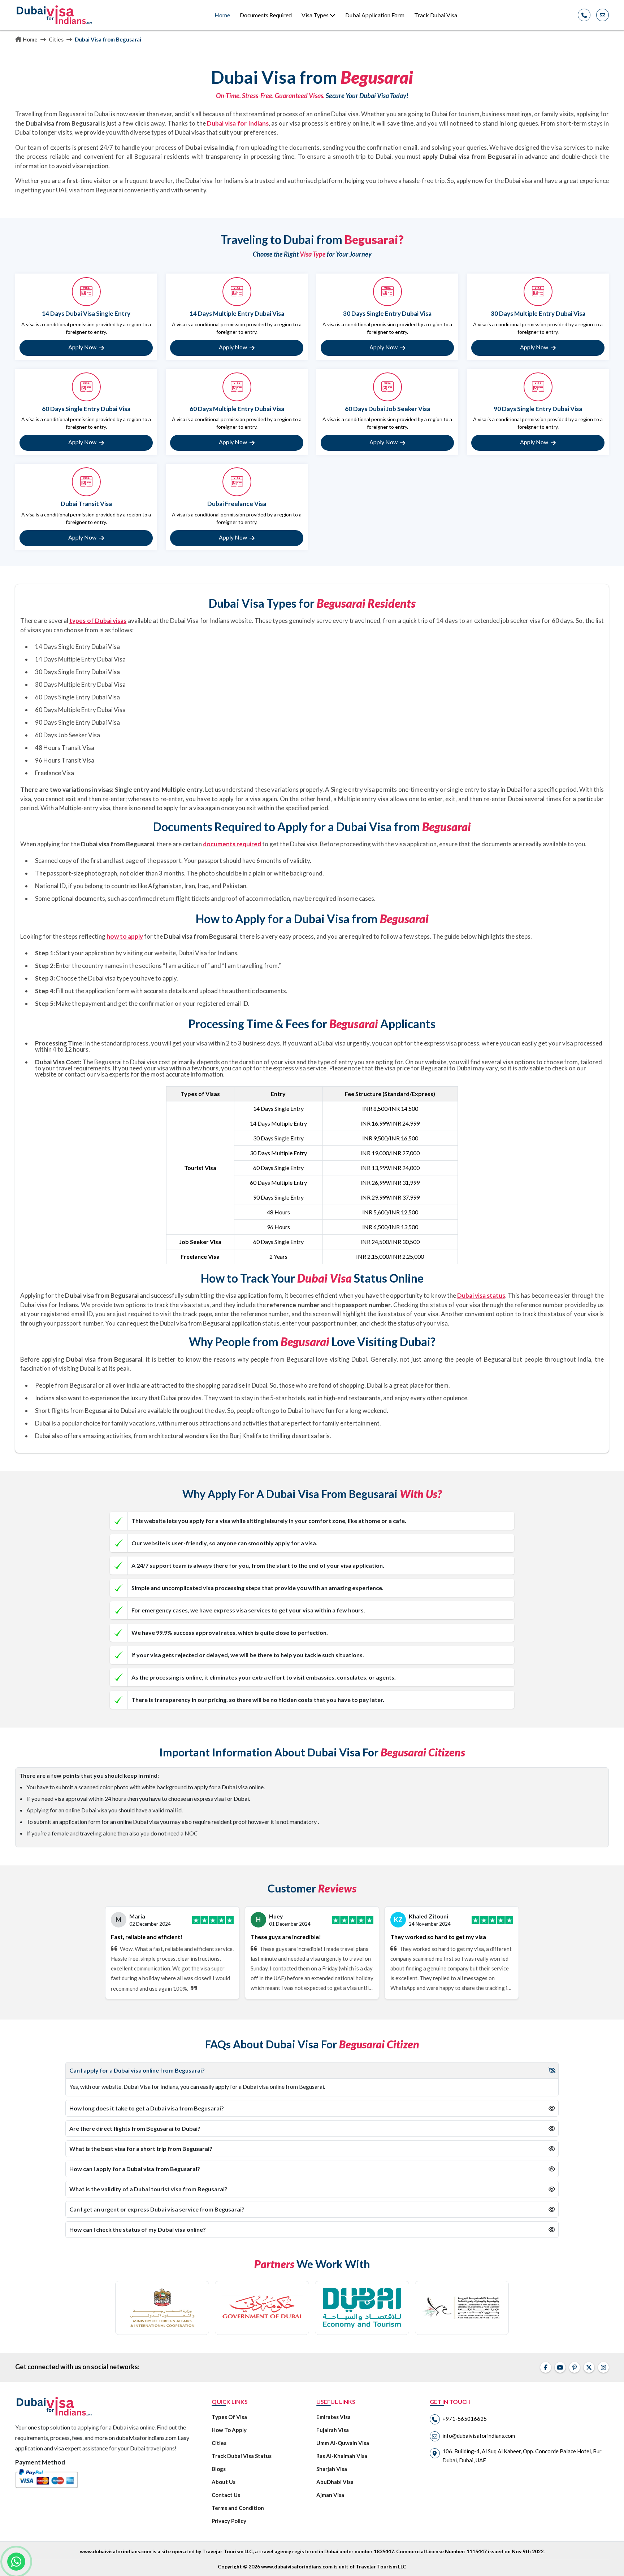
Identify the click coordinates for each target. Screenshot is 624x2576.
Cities (56, 39)
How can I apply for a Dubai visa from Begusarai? (135, 2169)
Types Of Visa (229, 2417)
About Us (224, 2482)
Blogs (219, 2469)
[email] (603, 15)
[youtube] (560, 2367)
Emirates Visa (333, 2417)
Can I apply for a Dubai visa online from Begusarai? (137, 2070)
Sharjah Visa (332, 2469)
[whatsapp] (16, 2562)
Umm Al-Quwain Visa (343, 2443)
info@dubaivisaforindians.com (479, 2436)
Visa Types (316, 15)
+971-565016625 (465, 2419)
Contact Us (226, 2495)
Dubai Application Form (375, 15)
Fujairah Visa (333, 2430)
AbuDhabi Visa (335, 2482)
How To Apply (229, 2430)
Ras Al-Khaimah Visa (342, 2456)
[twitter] (589, 2367)
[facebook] (546, 2367)
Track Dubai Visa (436, 15)
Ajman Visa (330, 2495)
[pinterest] (575, 2367)
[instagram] (603, 2367)
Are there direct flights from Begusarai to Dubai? (135, 2128)
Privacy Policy (229, 2521)
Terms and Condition (238, 2508)
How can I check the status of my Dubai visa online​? (138, 2229)
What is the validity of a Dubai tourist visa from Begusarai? (148, 2189)
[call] (584, 15)
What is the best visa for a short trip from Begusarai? (141, 2149)
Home (222, 15)
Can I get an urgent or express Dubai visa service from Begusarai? (157, 2209)
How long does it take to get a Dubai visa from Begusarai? (147, 2108)
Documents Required (266, 15)
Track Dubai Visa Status (242, 2456)
